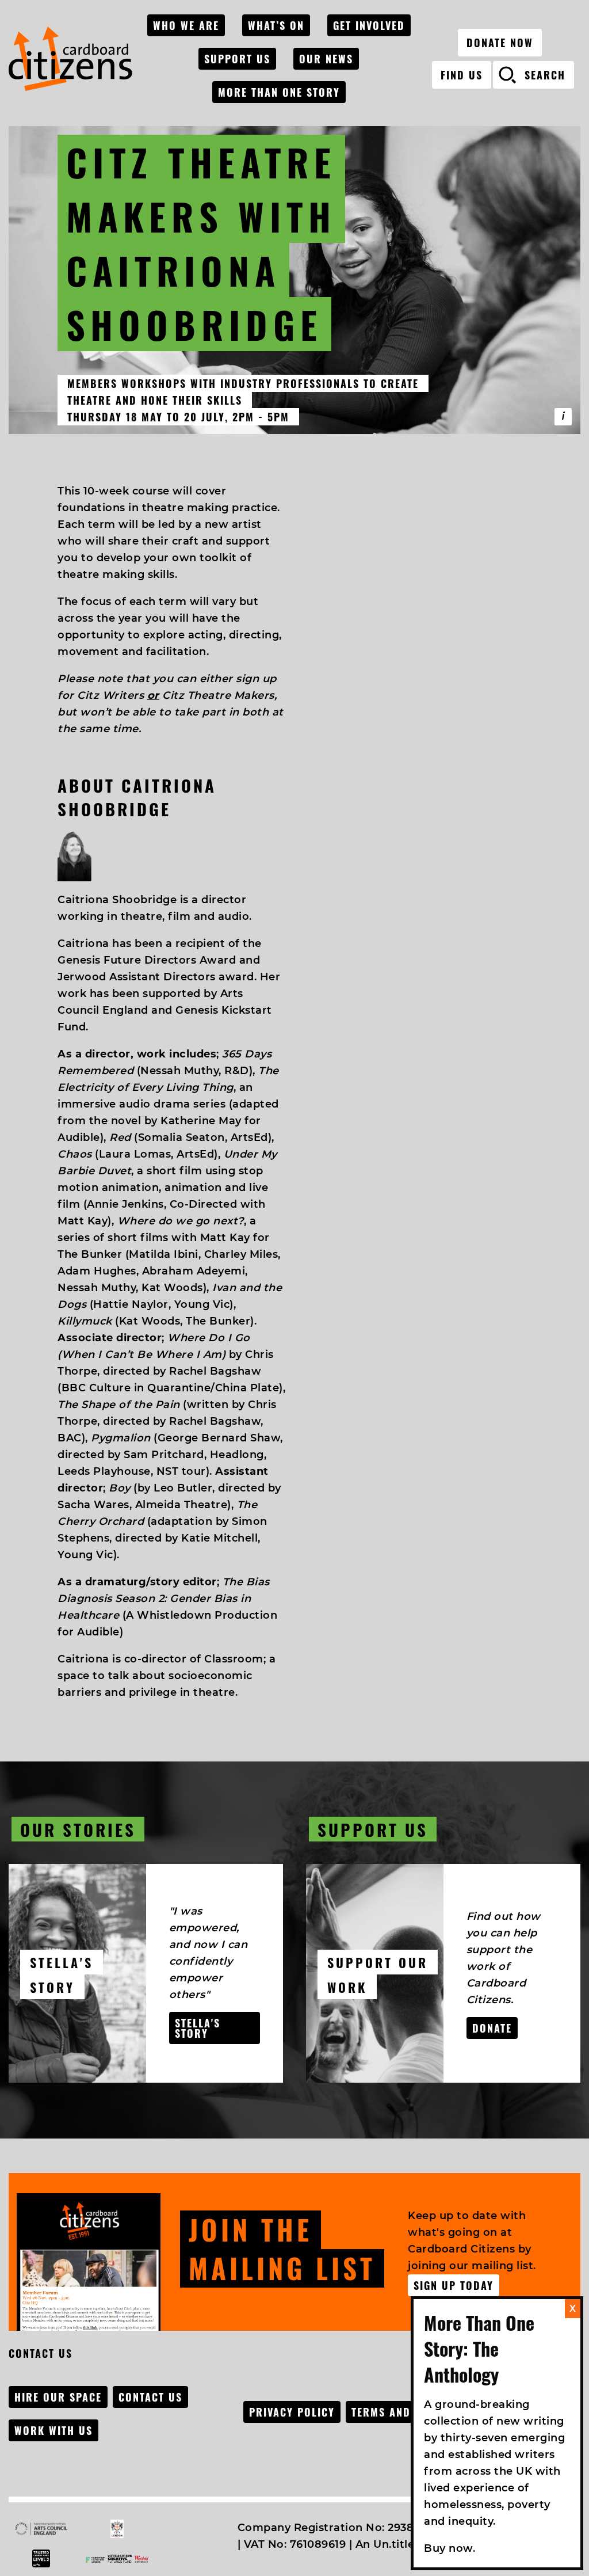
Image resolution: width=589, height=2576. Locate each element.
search (545, 75)
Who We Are (186, 25)
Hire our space (58, 2397)
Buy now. (450, 2548)
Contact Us (150, 2397)
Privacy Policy (292, 2412)
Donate (492, 2028)
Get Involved (369, 25)
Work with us (53, 2430)
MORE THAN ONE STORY (279, 92)
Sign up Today (454, 2285)
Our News (326, 59)
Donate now (500, 43)
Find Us (462, 75)
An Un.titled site (400, 2544)
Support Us (237, 59)
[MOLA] (70, 59)
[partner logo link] (41, 2529)
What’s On (276, 25)
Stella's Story (198, 2028)
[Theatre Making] (563, 417)
